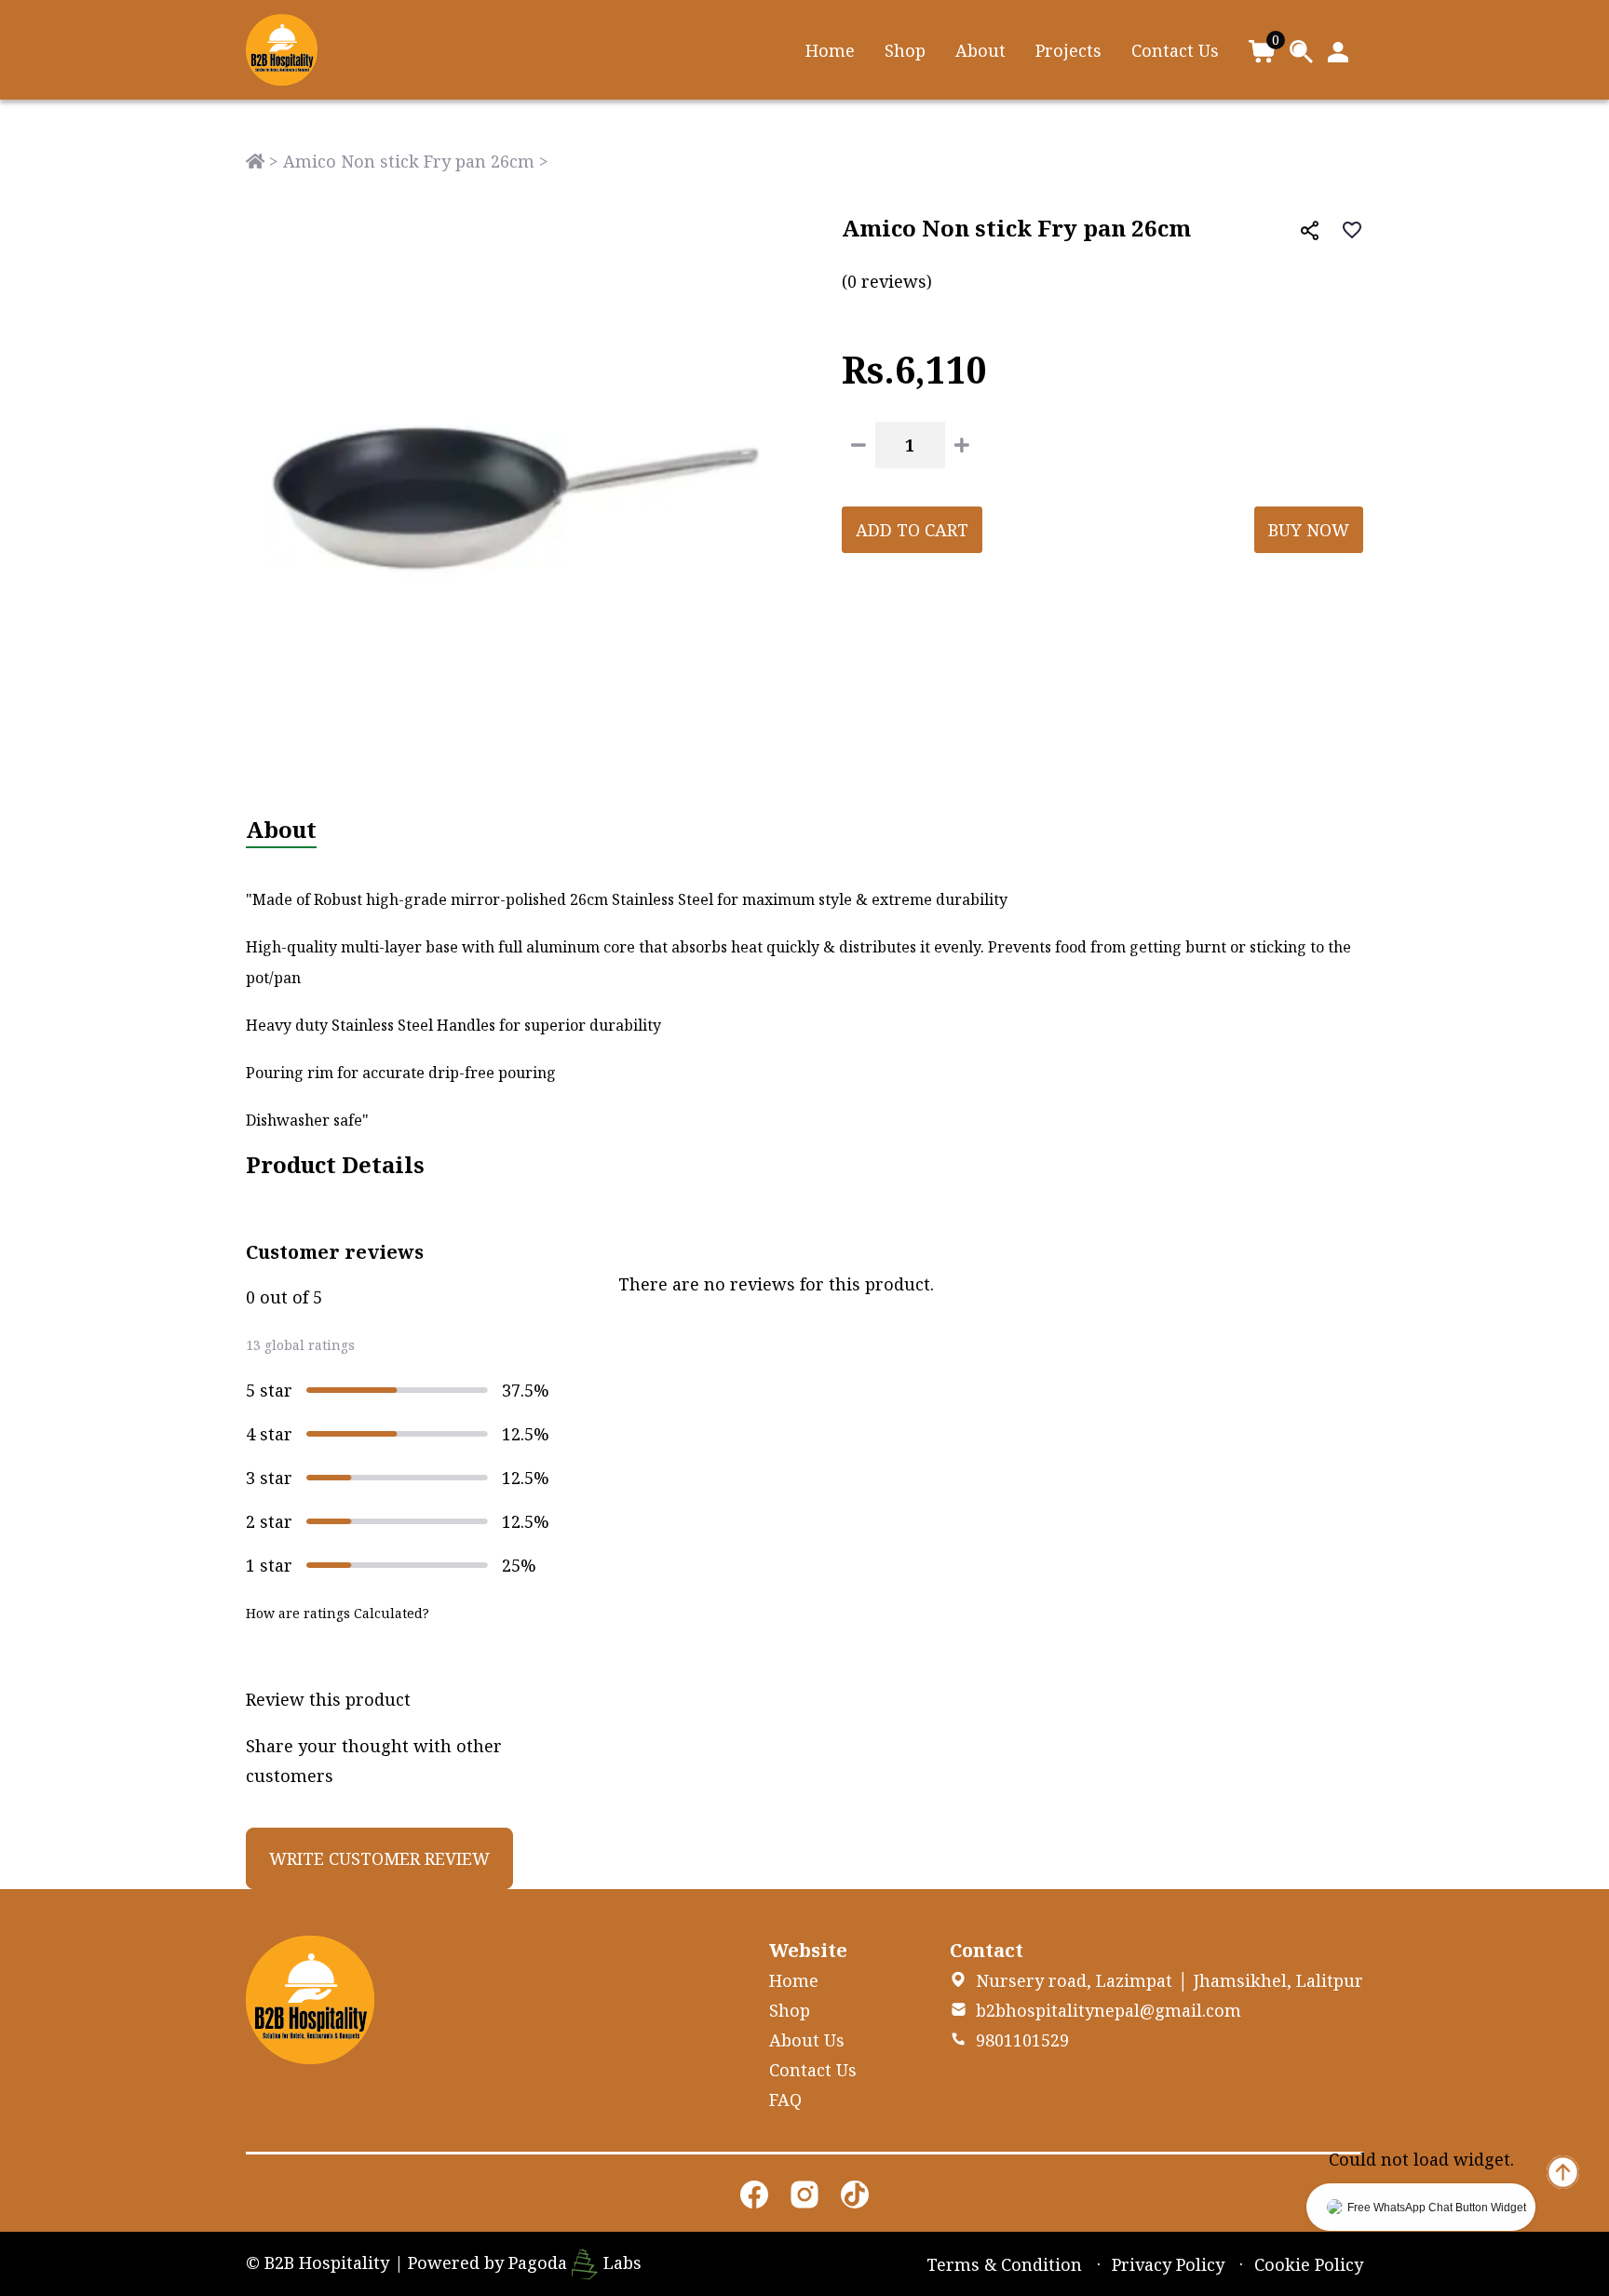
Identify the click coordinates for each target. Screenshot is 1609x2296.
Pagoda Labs (575, 2262)
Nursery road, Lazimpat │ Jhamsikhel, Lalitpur (1170, 1980)
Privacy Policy (1168, 2264)
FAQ (785, 2100)
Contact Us (1175, 50)
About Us (807, 2040)
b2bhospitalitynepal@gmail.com (1109, 2010)
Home (830, 50)
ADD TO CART (912, 530)
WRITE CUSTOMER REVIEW (379, 1858)
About (980, 50)
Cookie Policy (1309, 2264)
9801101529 (1022, 2040)
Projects (1068, 50)
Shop (905, 50)
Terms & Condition (1004, 2264)
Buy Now (1309, 530)
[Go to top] (1563, 2170)
